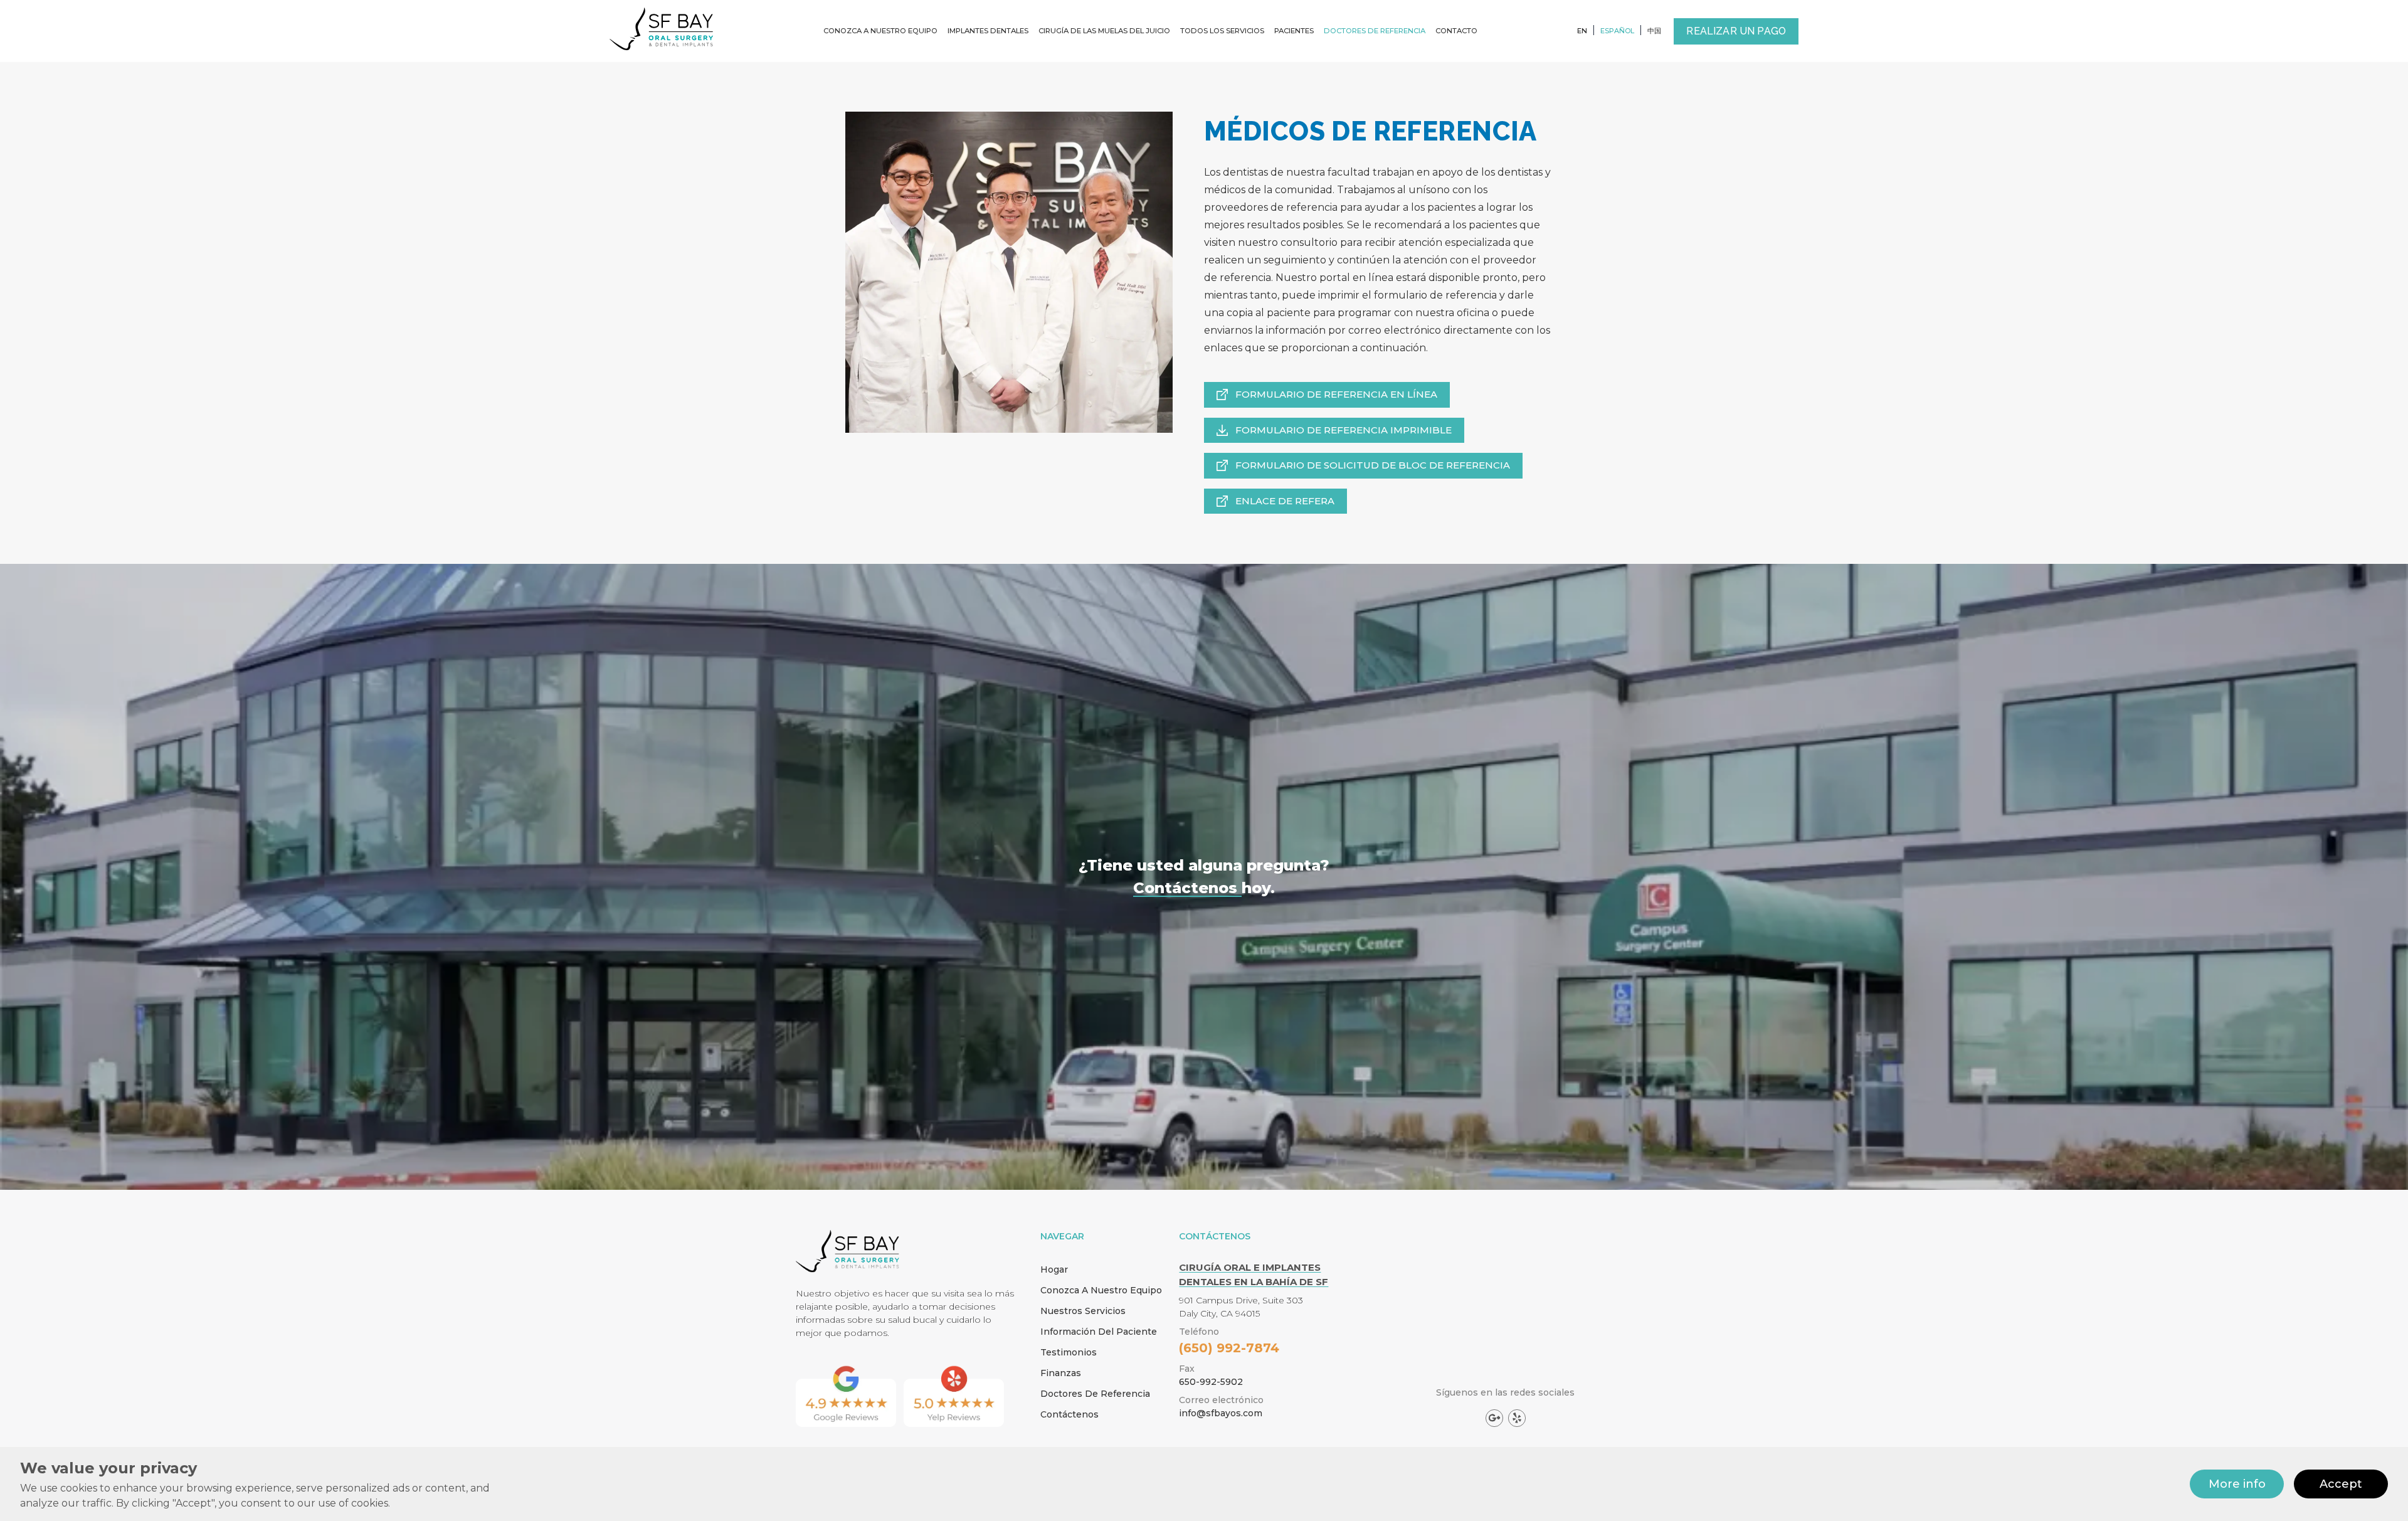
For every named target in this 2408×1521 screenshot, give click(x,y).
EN (1582, 31)
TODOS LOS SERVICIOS (1222, 31)
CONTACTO (1456, 31)
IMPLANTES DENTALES (988, 31)
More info (2237, 1484)
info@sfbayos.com (1221, 1413)
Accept (2341, 1484)
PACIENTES (1294, 31)
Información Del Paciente (1099, 1332)
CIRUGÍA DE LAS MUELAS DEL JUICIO (1104, 31)
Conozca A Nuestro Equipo (1101, 1290)
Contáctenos (1069, 1414)
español (1617, 31)
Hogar (1054, 1269)
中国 (1654, 31)
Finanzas (1061, 1373)
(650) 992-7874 (1229, 1348)
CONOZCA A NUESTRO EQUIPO (880, 31)
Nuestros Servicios (1083, 1311)
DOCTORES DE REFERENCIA (1375, 31)
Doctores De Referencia (1095, 1394)
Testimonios (1069, 1352)
